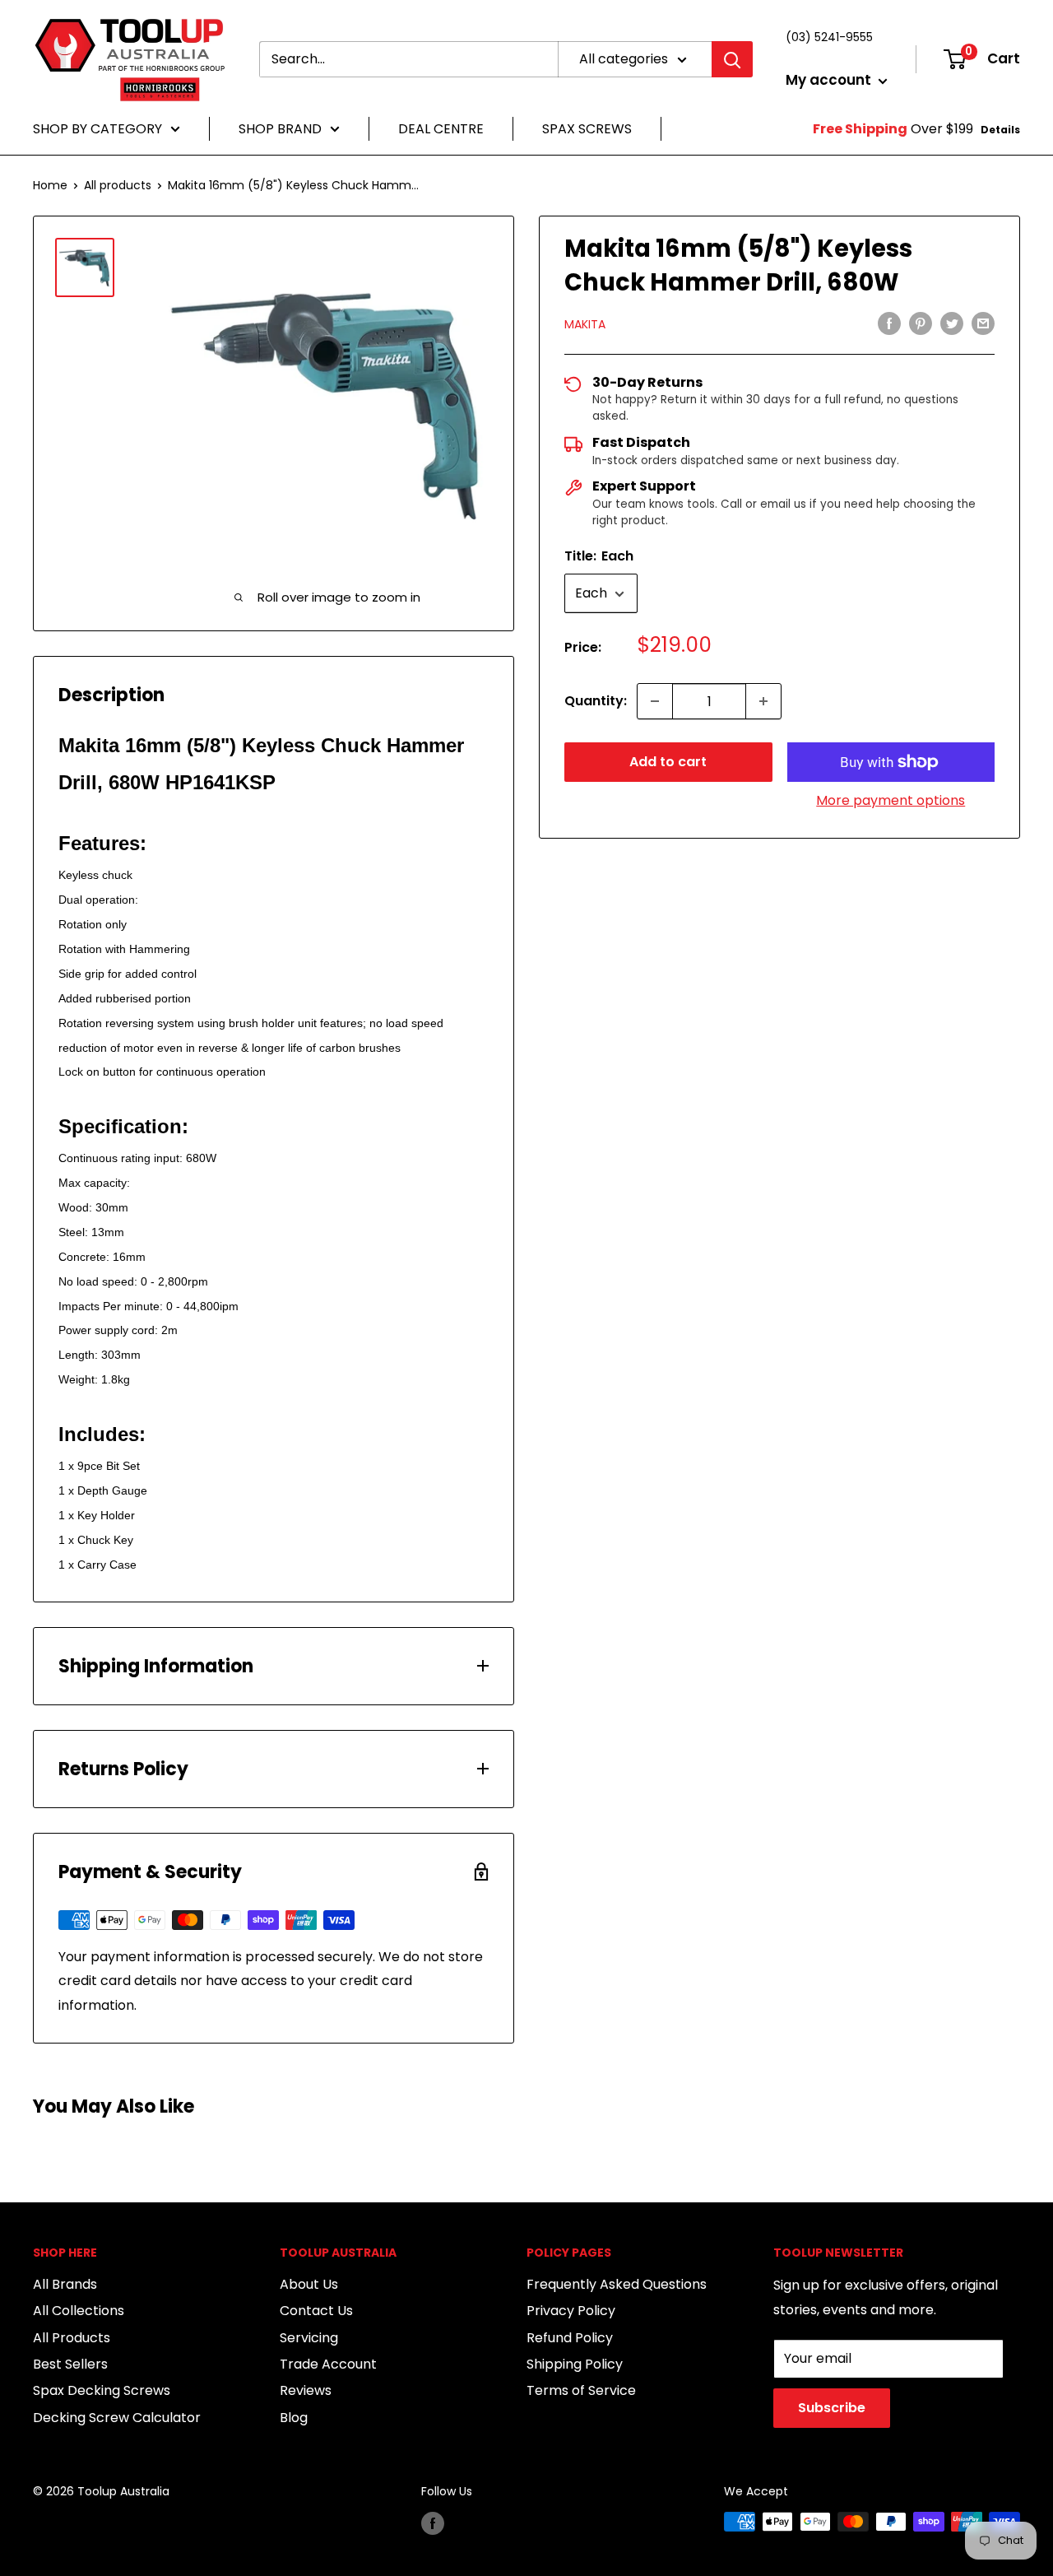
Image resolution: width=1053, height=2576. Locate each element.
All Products (72, 2338)
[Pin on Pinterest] (921, 323)
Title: (599, 556)
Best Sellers (70, 2364)
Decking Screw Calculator (117, 2418)
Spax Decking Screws (102, 2390)
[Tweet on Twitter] (952, 323)
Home (50, 185)
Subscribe (832, 2408)
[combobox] (408, 59)
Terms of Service (581, 2390)
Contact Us (316, 2311)
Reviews (306, 2390)
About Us (309, 2284)
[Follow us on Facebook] (433, 2523)
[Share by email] (983, 323)
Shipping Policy (575, 2364)
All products (118, 185)
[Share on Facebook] (889, 323)
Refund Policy (570, 2338)
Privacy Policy (571, 2311)
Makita (585, 325)
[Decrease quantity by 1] (655, 701)
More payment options (891, 800)
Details (1000, 130)
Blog (294, 2418)
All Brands (65, 2284)
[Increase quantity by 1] (763, 701)
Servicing (309, 2338)
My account (830, 80)
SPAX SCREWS (587, 129)
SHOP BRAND (280, 129)
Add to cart (668, 762)
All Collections (79, 2311)
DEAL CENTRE (441, 129)
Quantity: (596, 701)
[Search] (732, 59)
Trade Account (328, 2364)
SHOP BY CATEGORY (97, 129)
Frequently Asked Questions (617, 2284)
